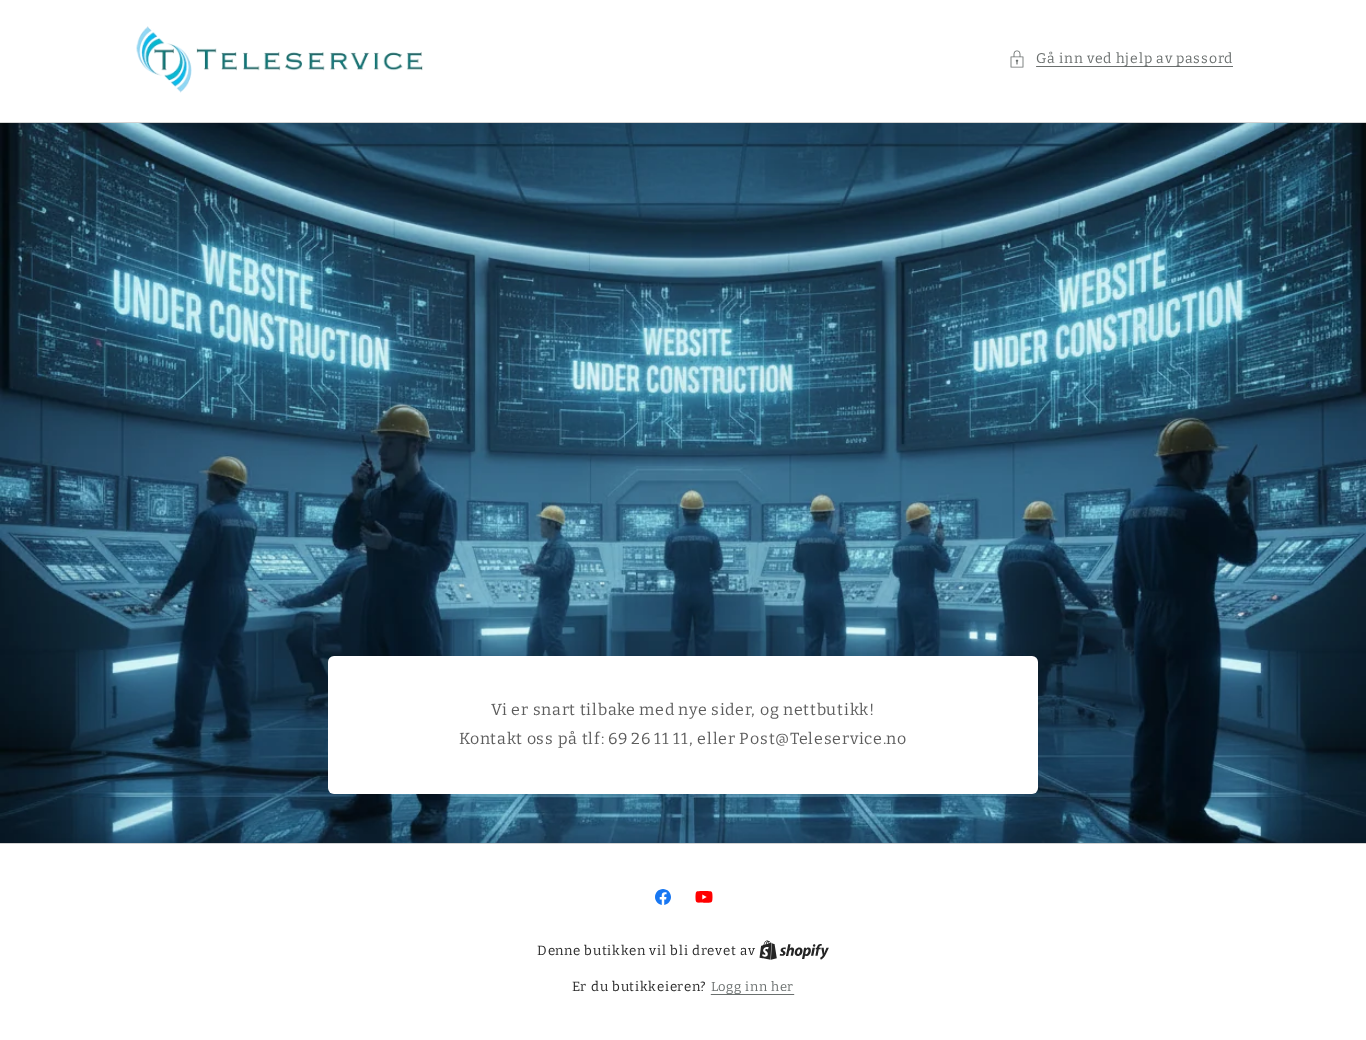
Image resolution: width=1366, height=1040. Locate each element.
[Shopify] (794, 950)
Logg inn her (752, 986)
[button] (1120, 58)
